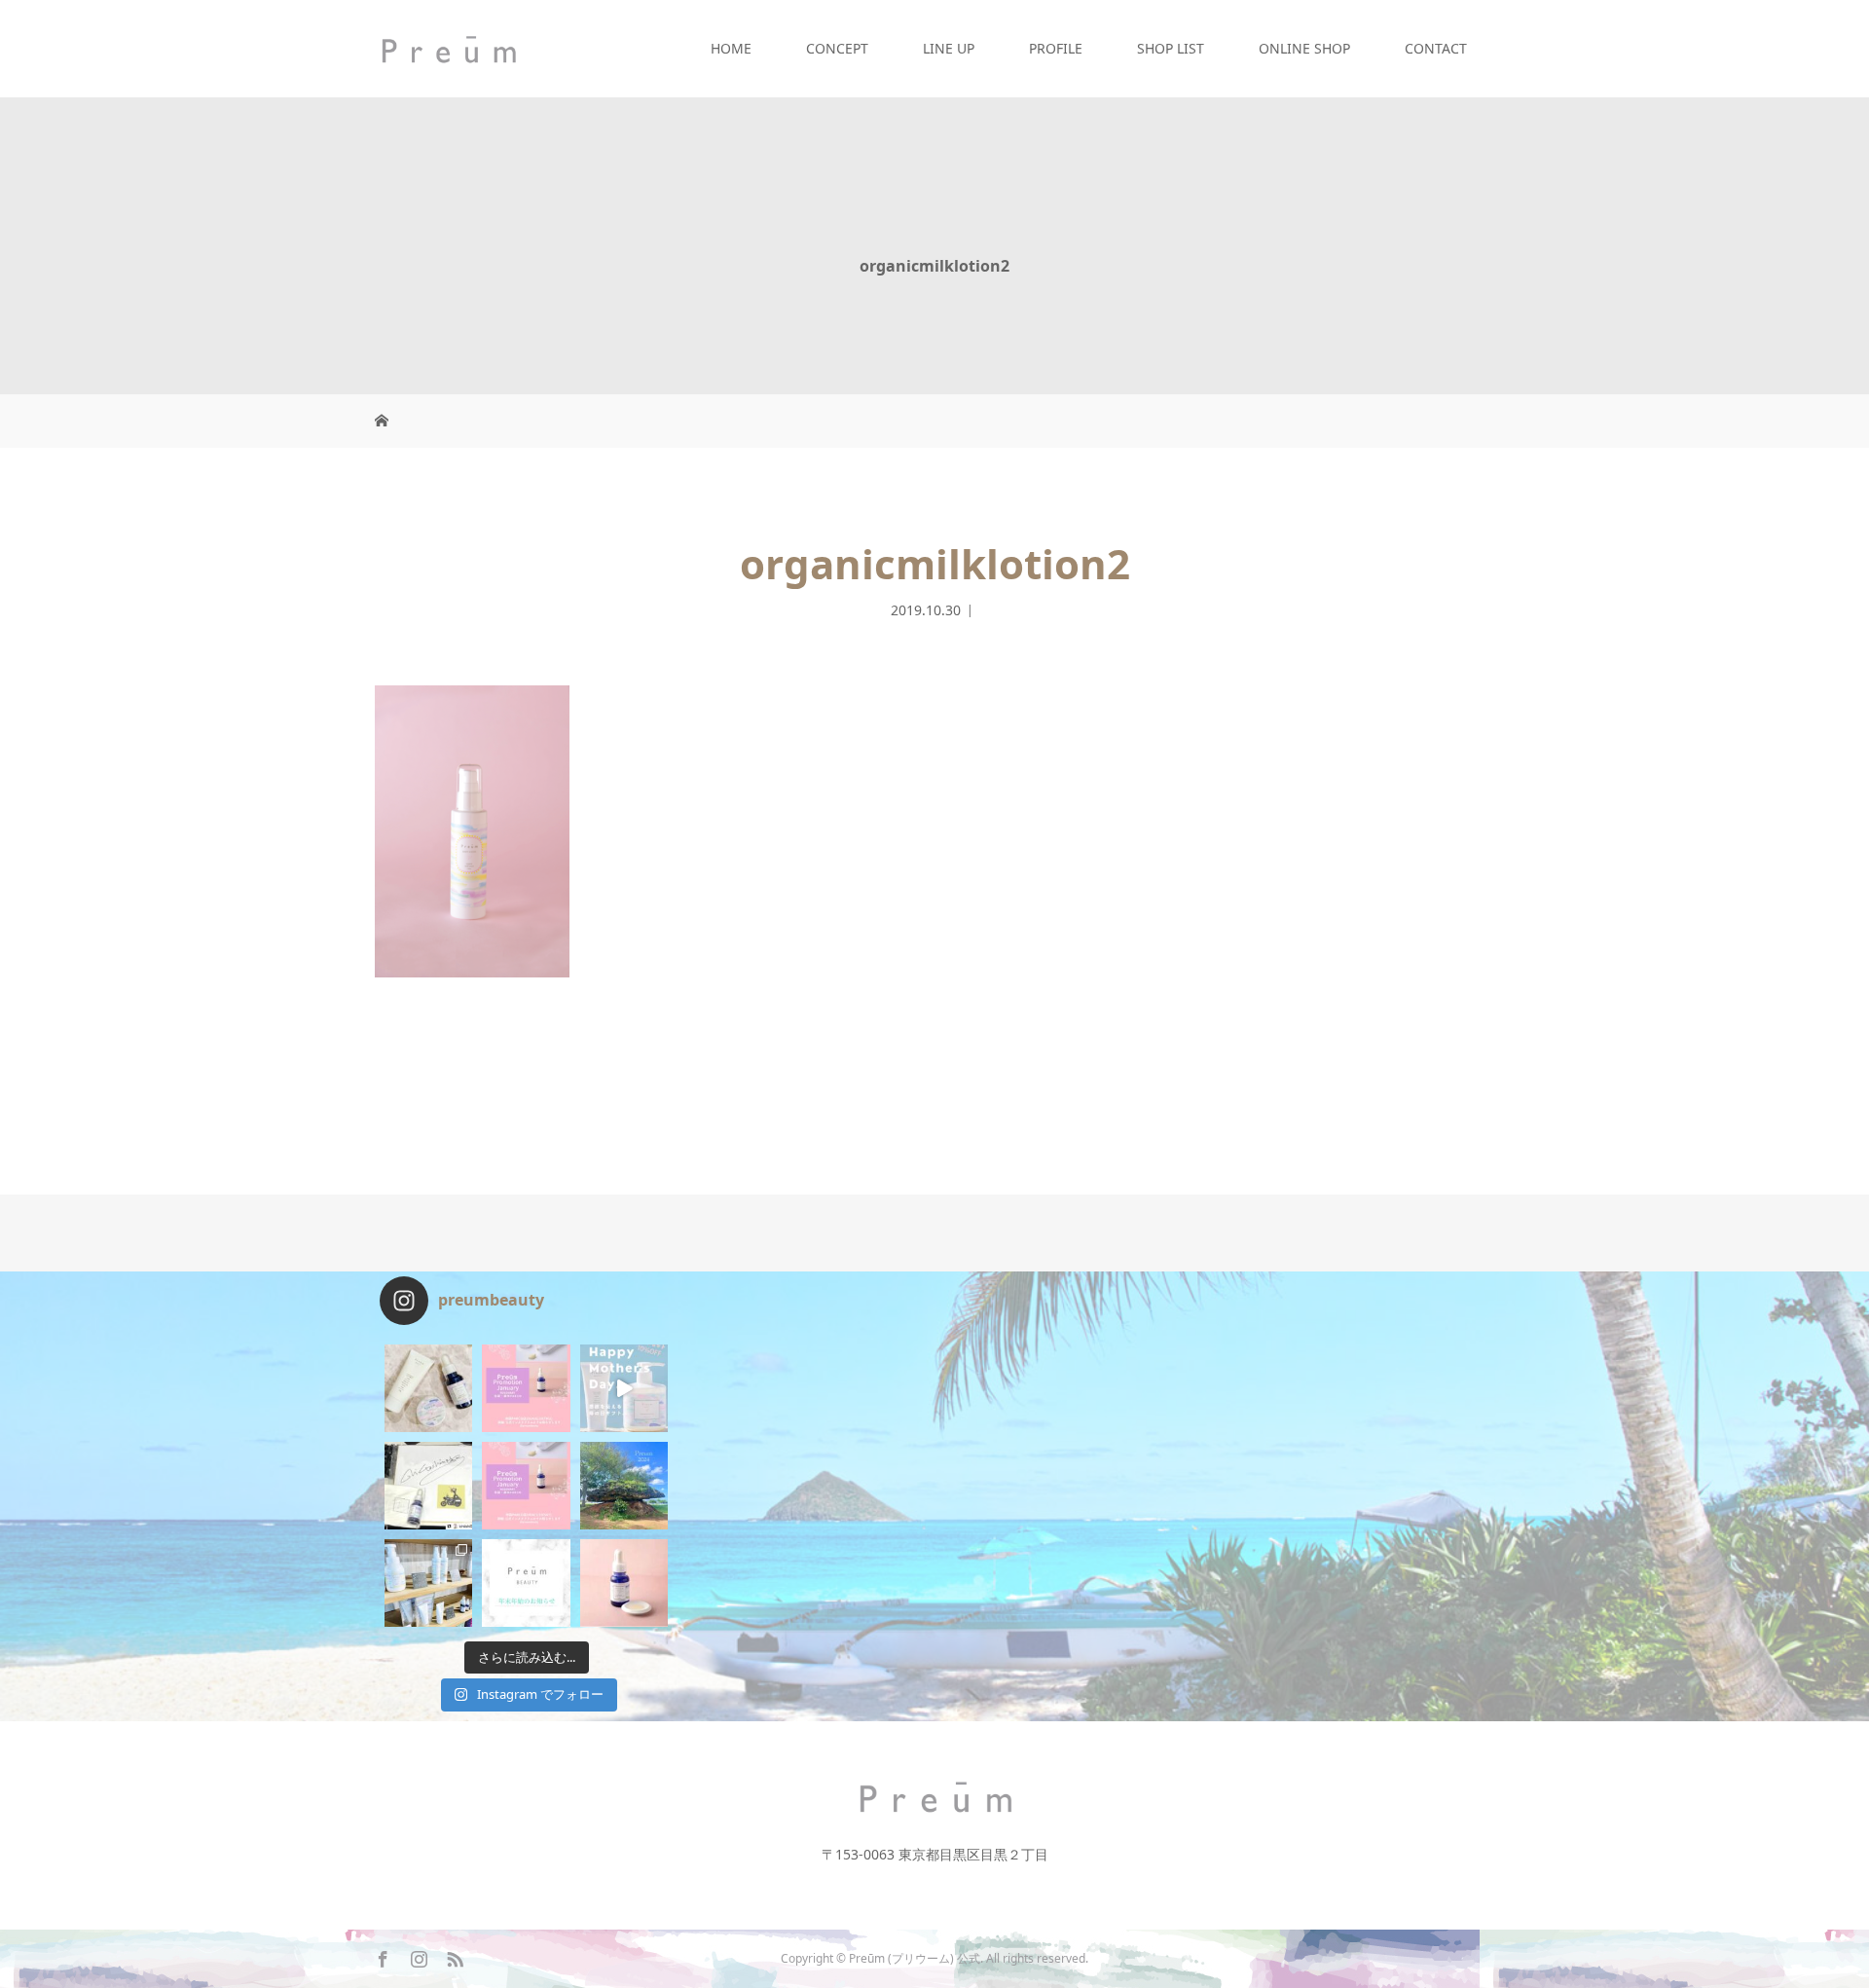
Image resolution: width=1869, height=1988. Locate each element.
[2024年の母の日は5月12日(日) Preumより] (624, 1388)
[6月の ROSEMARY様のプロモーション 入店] (526, 1388)
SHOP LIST (1171, 48)
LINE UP (949, 48)
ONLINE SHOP (1304, 48)
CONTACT (1436, 48)
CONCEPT (837, 48)
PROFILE (1056, 48)
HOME (731, 48)
